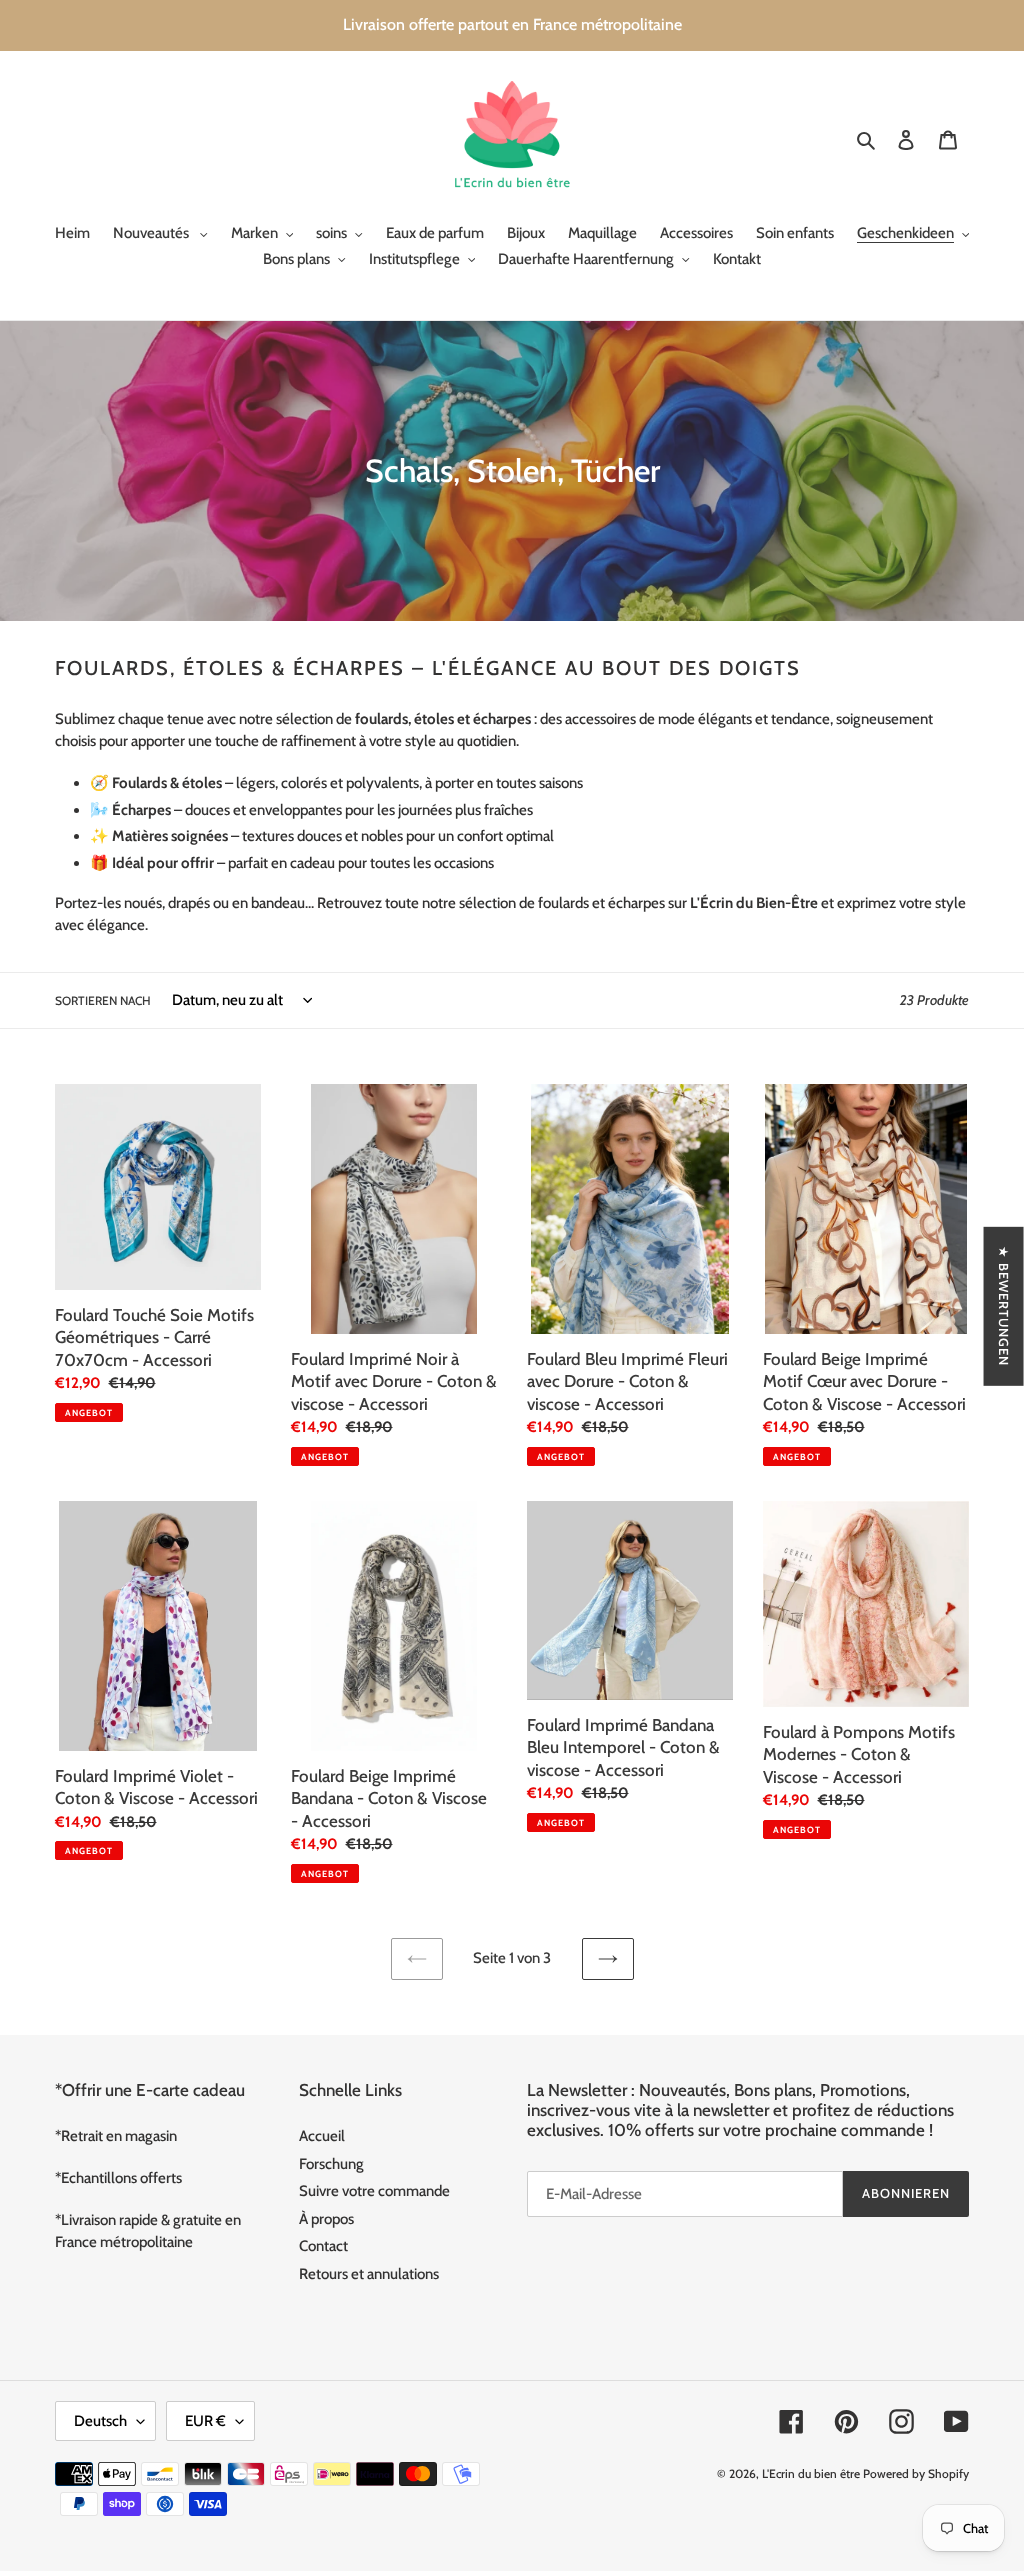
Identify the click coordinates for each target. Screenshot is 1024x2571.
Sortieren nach (103, 1000)
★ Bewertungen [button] (1004, 1305)
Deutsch (100, 2421)
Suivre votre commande (374, 2191)
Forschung (331, 2164)
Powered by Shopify (916, 2473)
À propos (326, 2219)
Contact (323, 2246)
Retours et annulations (369, 2274)
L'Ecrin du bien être (811, 2473)
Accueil (322, 2136)
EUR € (205, 2421)
